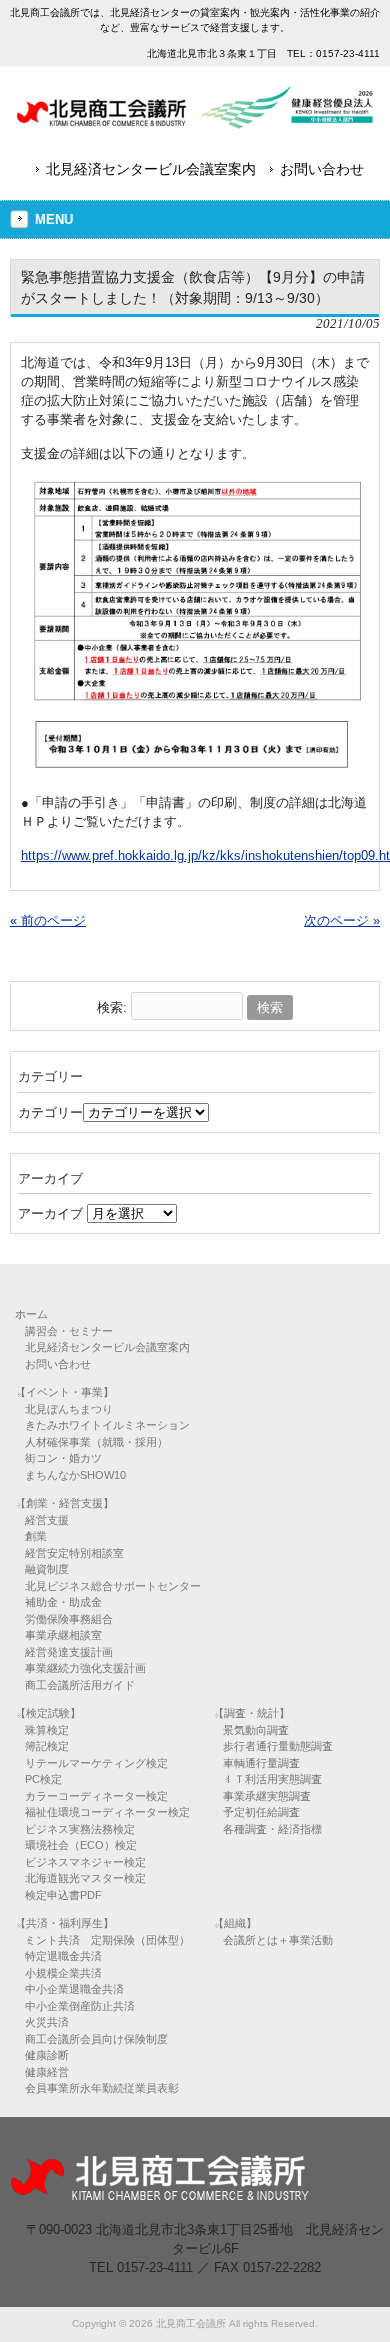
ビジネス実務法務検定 (80, 1829)
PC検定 (43, 1779)
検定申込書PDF (63, 1895)
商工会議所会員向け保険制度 (96, 2039)
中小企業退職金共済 (74, 1989)
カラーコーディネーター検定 (96, 1796)
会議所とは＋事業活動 (278, 1940)
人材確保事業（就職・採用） (96, 1442)
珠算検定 (47, 1730)
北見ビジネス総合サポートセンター (113, 1586)
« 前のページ (48, 920)
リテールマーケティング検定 (96, 1763)
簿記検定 (47, 1746)
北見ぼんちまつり (69, 1409)
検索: (112, 1007)
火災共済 (47, 2022)
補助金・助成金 (63, 1602)
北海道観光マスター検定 (85, 1878)
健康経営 (47, 2072)
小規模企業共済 (63, 1973)
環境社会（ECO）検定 (81, 1845)
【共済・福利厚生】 (64, 1923)
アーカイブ (50, 1213)
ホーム (31, 1314)
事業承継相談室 (63, 1635)
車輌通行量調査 (261, 1763)
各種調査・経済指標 (272, 1829)
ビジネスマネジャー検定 (85, 1862)
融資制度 (47, 1569)
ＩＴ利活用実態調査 (272, 1779)
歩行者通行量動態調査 (278, 1746)
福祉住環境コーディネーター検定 (107, 1812)
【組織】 (235, 1923)
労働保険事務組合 (69, 1619)
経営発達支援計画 (69, 1652)
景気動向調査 (256, 1730)
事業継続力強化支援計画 (85, 1668)
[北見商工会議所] (195, 121)
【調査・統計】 (251, 1713)
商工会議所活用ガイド (80, 1685)
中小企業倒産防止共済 (80, 2006)
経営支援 (47, 1520)
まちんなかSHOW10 (75, 1475)
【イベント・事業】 (64, 1392)
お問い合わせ (322, 169)
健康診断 (47, 2055)
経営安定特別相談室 (74, 1553)
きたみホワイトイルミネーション (107, 1425)
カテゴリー (50, 1112)
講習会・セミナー (69, 1331)
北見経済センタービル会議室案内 (151, 169)
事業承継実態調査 (267, 1796)
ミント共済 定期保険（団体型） (107, 1940)
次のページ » (342, 920)
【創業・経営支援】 (64, 1503)
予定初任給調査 (261, 1812)
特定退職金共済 (63, 1956)
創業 (36, 1536)
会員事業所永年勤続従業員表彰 (102, 2088)
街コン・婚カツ (63, 1458)
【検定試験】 (48, 1713)
